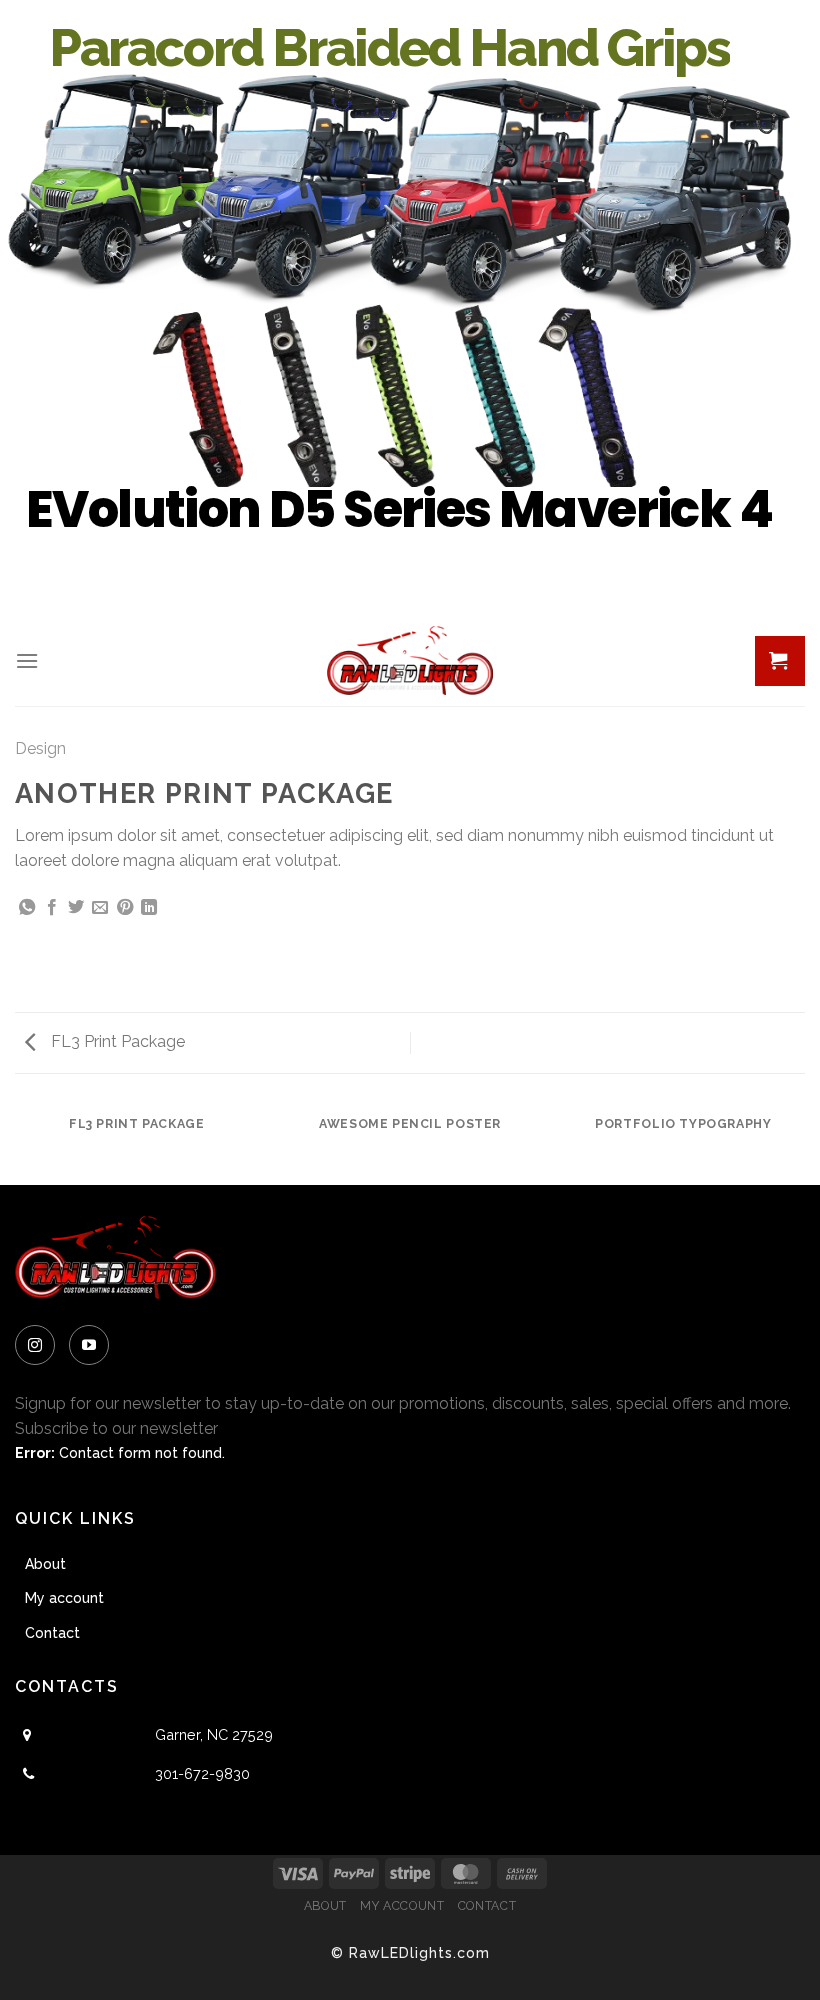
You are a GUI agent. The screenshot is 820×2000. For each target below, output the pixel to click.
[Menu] (27, 660)
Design (40, 748)
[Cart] (780, 661)
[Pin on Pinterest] (125, 908)
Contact (52, 1633)
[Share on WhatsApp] (27, 908)
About (45, 1564)
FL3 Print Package (116, 1041)
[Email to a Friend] (100, 908)
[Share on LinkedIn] (149, 908)
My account (64, 1598)
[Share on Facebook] (52, 908)
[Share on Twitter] (76, 908)
